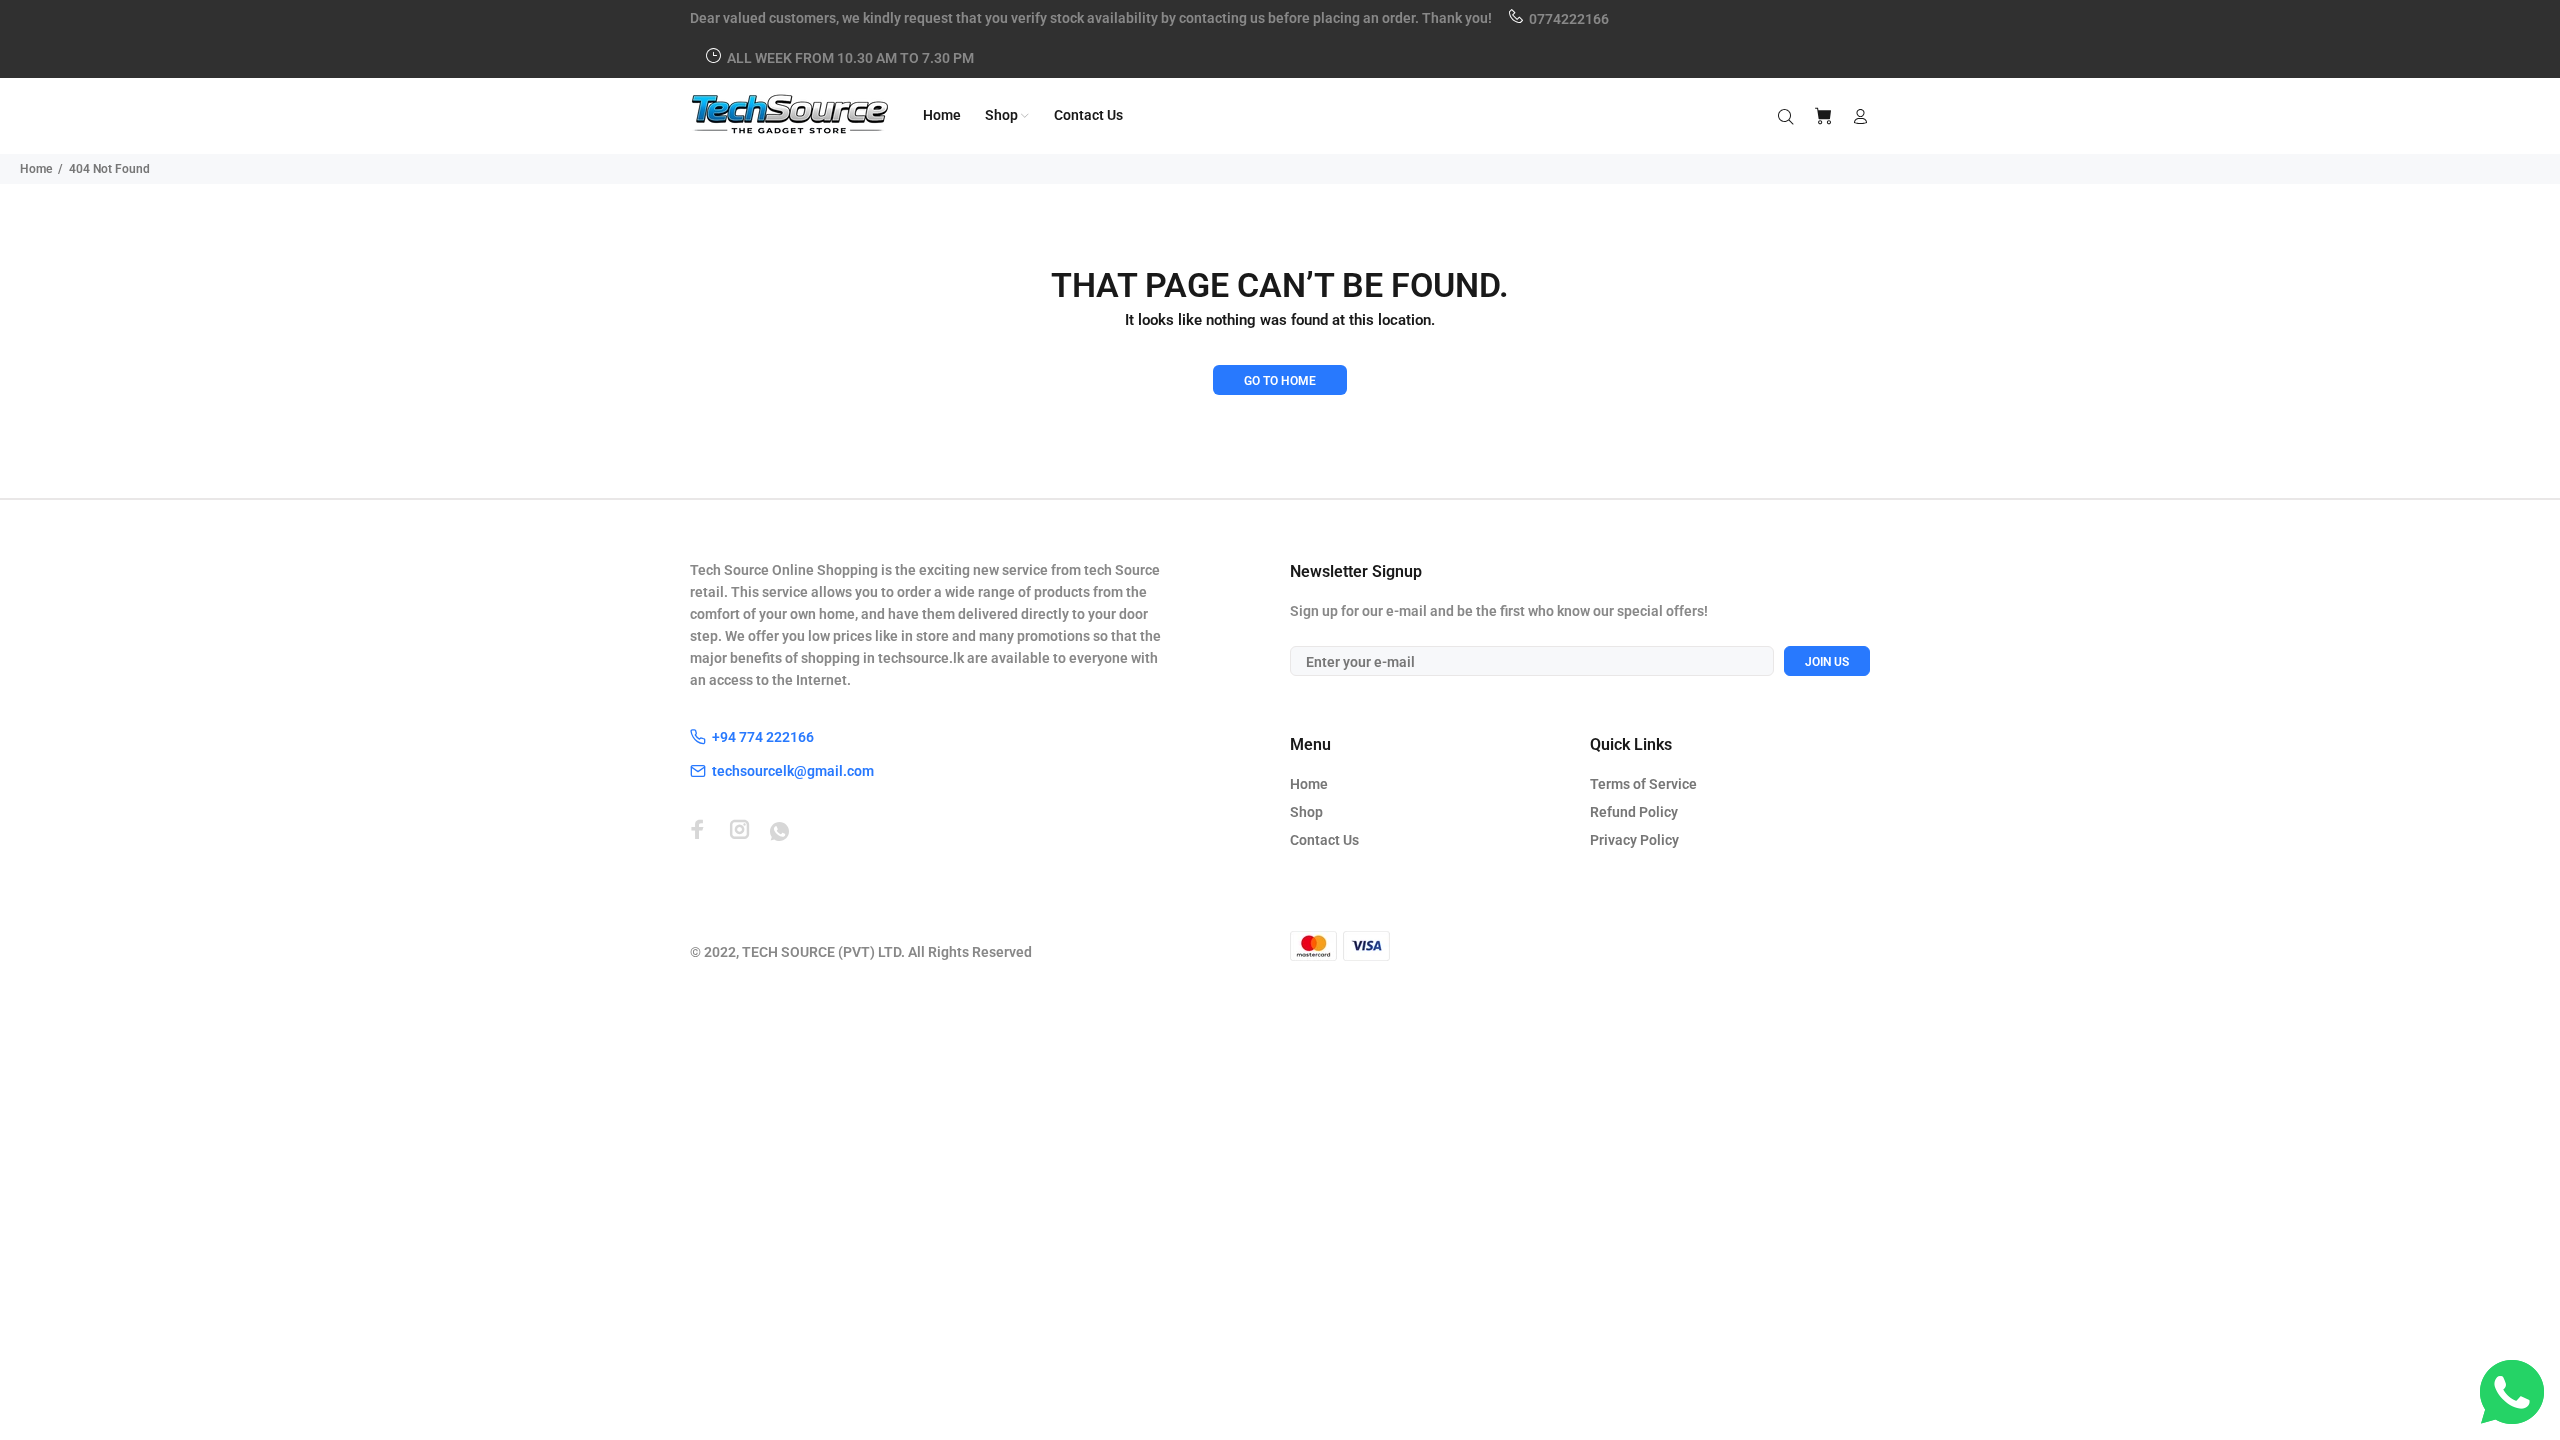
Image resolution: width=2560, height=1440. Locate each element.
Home (36, 169)
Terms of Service (1643, 784)
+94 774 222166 (763, 737)
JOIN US (1827, 662)
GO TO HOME (1280, 381)
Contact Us (1324, 840)
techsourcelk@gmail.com (793, 771)
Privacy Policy (1634, 840)
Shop (1306, 812)
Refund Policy (1634, 812)
